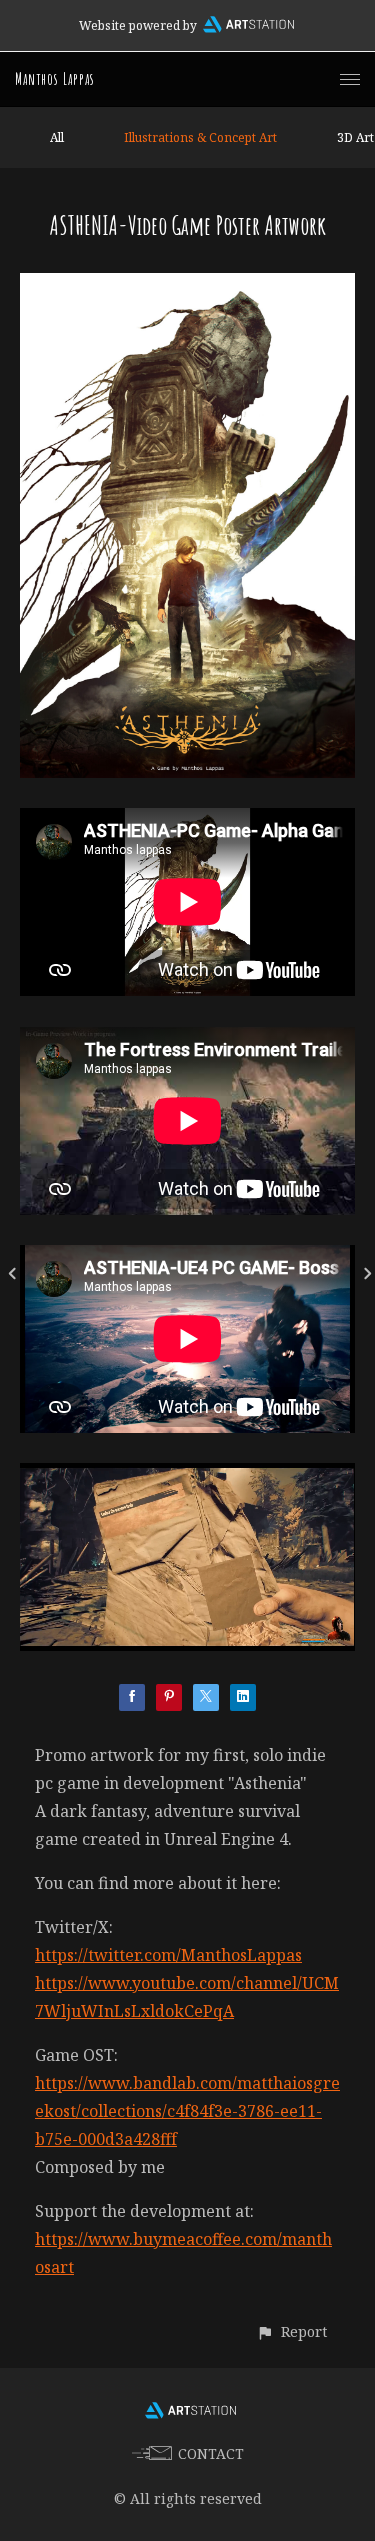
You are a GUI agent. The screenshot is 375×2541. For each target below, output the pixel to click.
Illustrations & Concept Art (200, 137)
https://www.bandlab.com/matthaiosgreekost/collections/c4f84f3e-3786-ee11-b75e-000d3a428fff (187, 2111)
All (57, 137)
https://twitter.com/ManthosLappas (168, 1955)
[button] (291, 2331)
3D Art (355, 137)
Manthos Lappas (55, 79)
